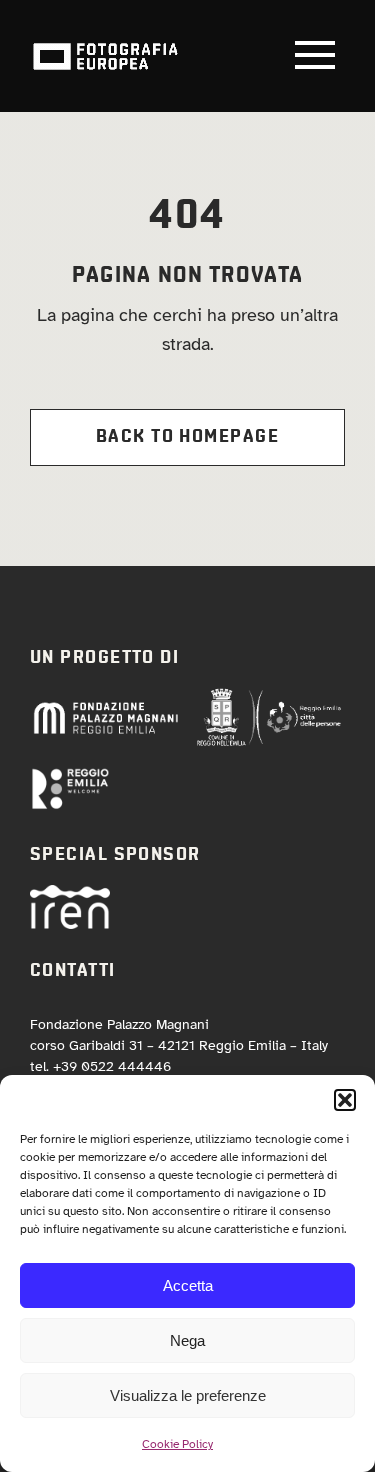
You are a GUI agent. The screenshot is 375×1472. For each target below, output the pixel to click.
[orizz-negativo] (70, 776)
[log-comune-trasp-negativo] (269, 696)
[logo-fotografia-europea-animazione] (105, 41)
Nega (187, 1340)
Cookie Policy (177, 1444)
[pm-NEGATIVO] (105, 707)
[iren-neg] (70, 894)
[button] (345, 1100)
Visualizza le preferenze (188, 1395)
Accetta (188, 1285)
